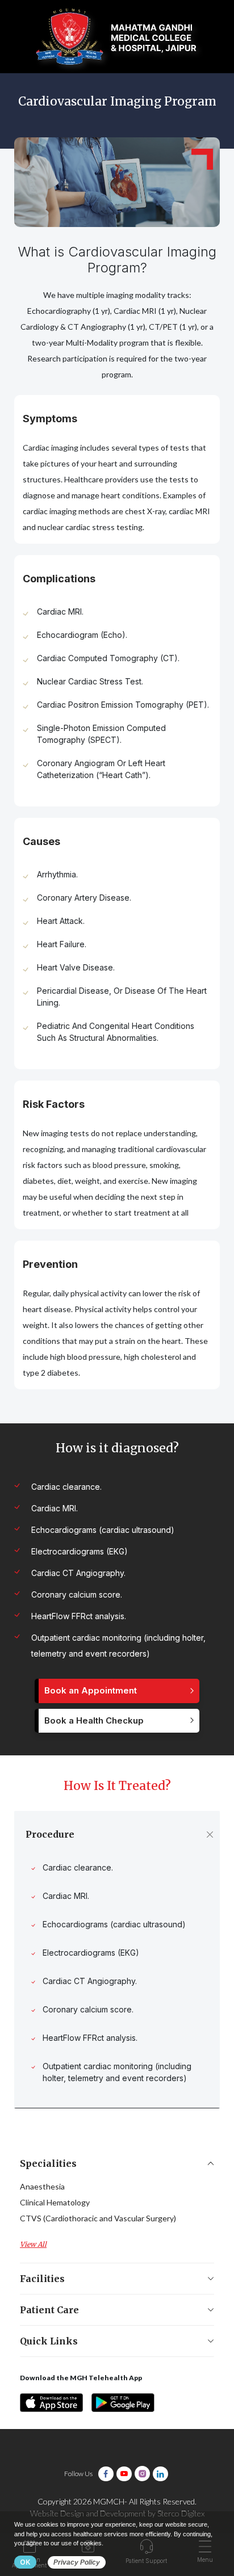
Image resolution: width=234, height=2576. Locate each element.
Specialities (48, 2163)
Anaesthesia (42, 2186)
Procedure (50, 1834)
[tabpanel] (117, 469)
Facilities (42, 2279)
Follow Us (78, 2474)
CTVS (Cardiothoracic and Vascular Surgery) (98, 2218)
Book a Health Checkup (94, 1720)
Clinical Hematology (55, 2202)
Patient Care (49, 2310)
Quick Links (49, 2341)
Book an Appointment (91, 1690)
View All (33, 2244)
